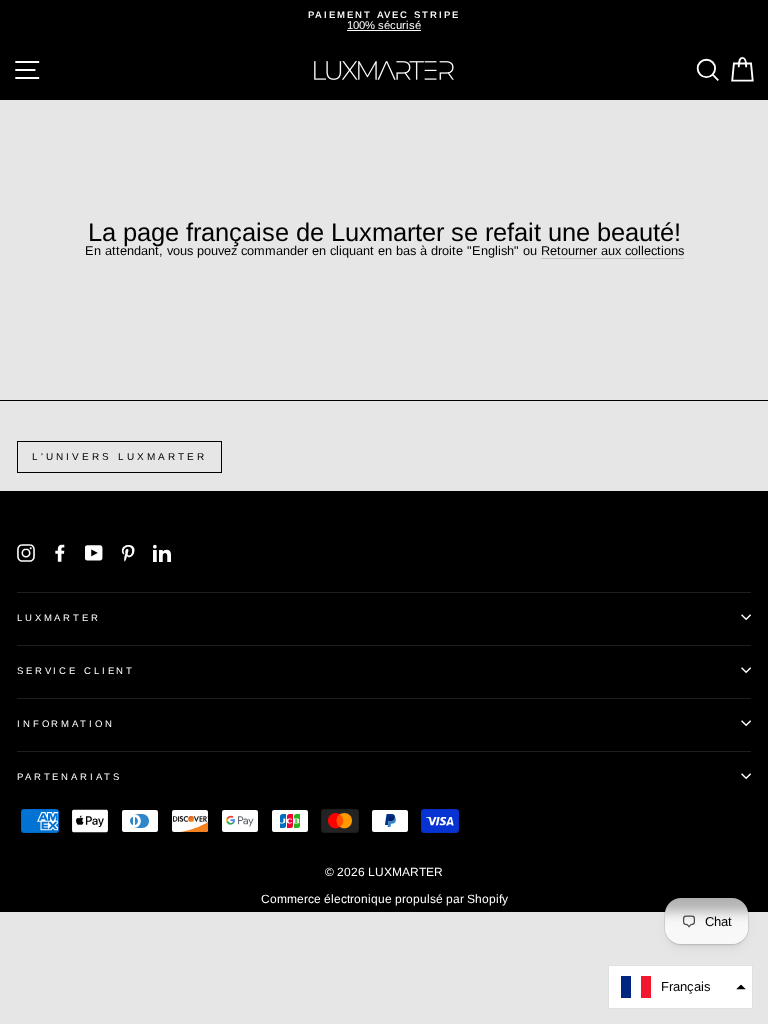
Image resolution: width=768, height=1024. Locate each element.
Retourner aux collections (612, 251)
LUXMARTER (59, 617)
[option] (384, 20)
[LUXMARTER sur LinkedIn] (162, 553)
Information (66, 723)
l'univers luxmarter (119, 456)
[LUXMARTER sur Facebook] (60, 553)
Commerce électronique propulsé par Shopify (384, 899)
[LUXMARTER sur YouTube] (94, 553)
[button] (680, 987)
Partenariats (69, 776)
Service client (76, 670)
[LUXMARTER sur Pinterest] (128, 553)
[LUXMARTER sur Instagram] (26, 553)
